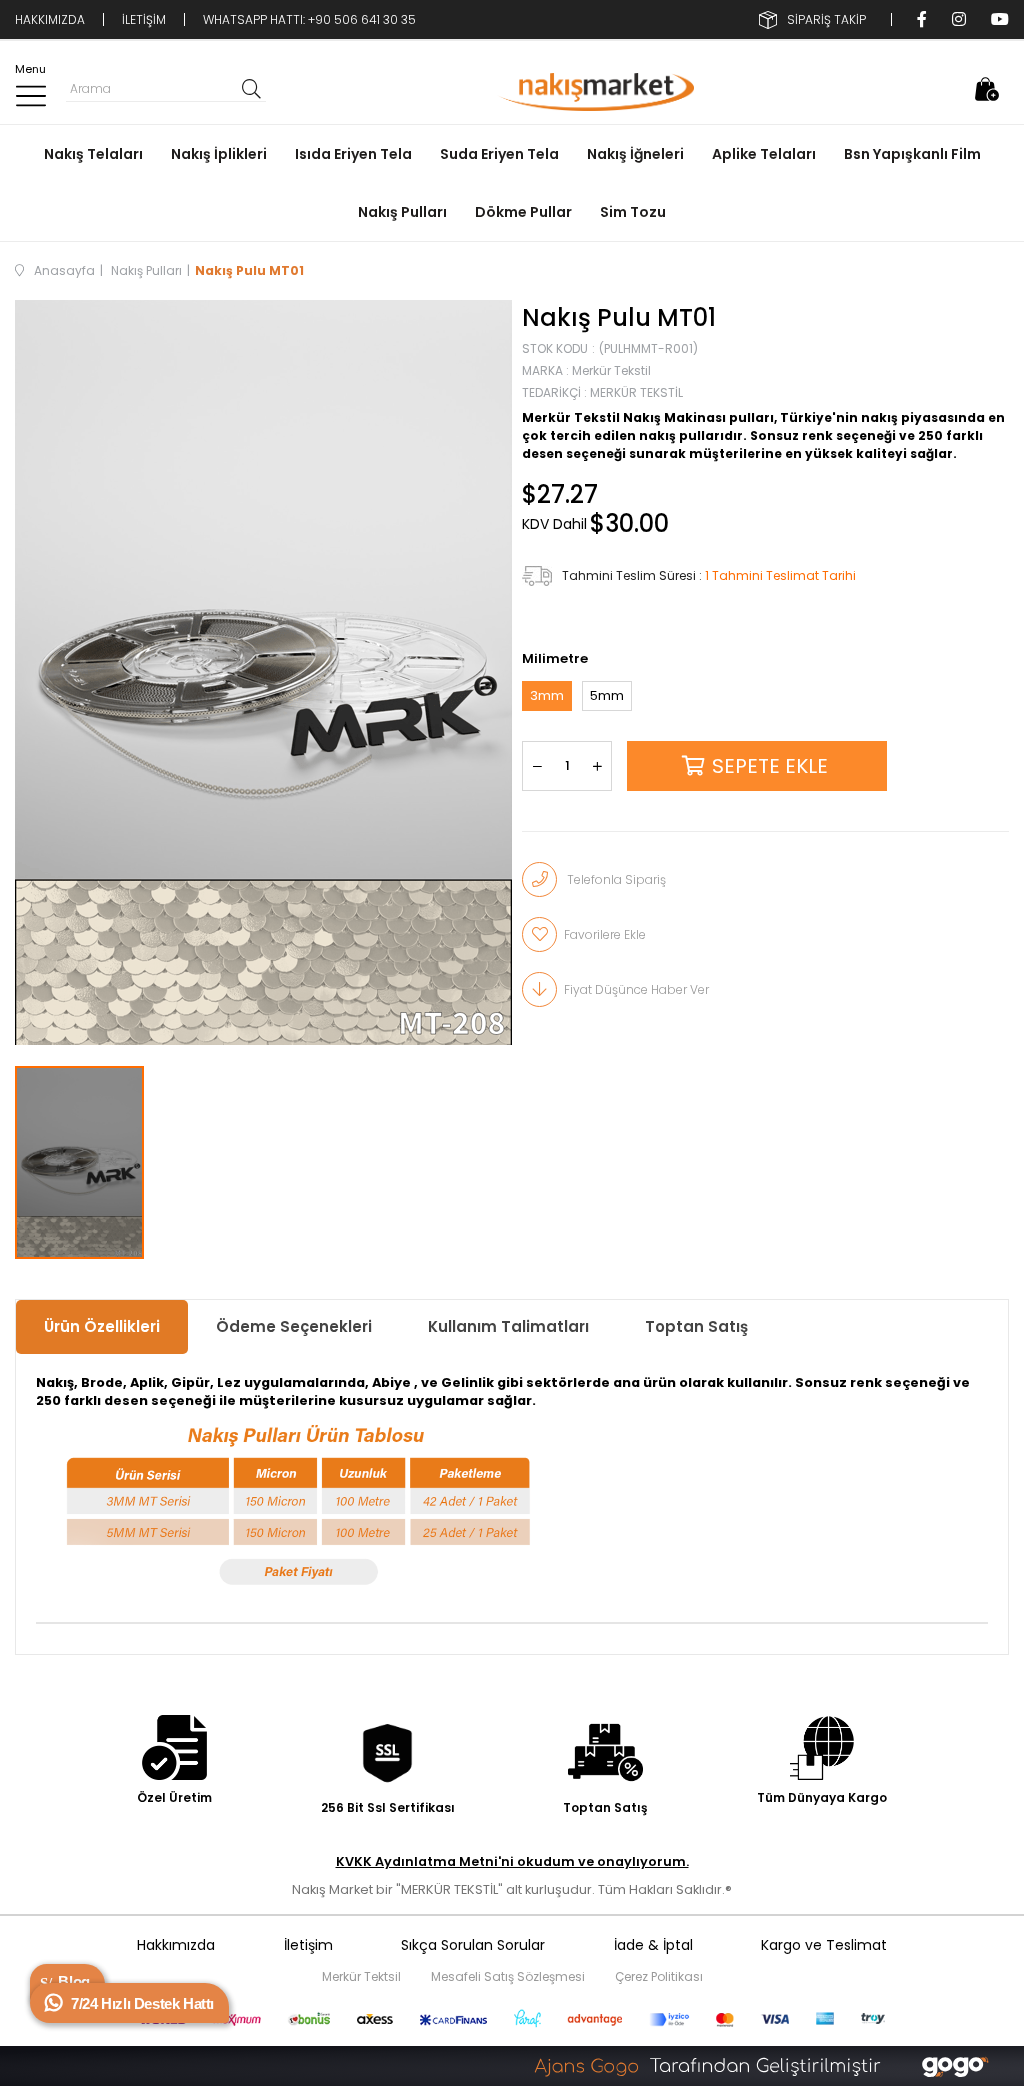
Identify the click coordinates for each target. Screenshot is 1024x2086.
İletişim (308, 1945)
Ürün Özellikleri (102, 1326)
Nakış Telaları (93, 154)
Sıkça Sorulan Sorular (473, 1945)
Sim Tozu (633, 212)
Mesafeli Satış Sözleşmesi (508, 1976)
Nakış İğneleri (635, 154)
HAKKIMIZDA (50, 19)
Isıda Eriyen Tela (353, 154)
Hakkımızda (176, 1945)
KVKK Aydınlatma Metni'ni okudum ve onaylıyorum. (512, 1861)
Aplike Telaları (764, 154)
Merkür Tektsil (361, 1976)
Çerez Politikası (659, 1976)
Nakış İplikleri (219, 154)
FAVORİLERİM (948, 89)
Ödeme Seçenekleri (294, 1326)
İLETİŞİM (144, 19)
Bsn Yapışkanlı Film (912, 154)
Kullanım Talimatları (508, 1326)
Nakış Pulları (402, 212)
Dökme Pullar (523, 212)
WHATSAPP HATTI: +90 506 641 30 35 (309, 19)
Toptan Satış (696, 1326)
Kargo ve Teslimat (824, 1945)
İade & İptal (653, 1945)
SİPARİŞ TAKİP (826, 19)
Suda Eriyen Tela (499, 154)
